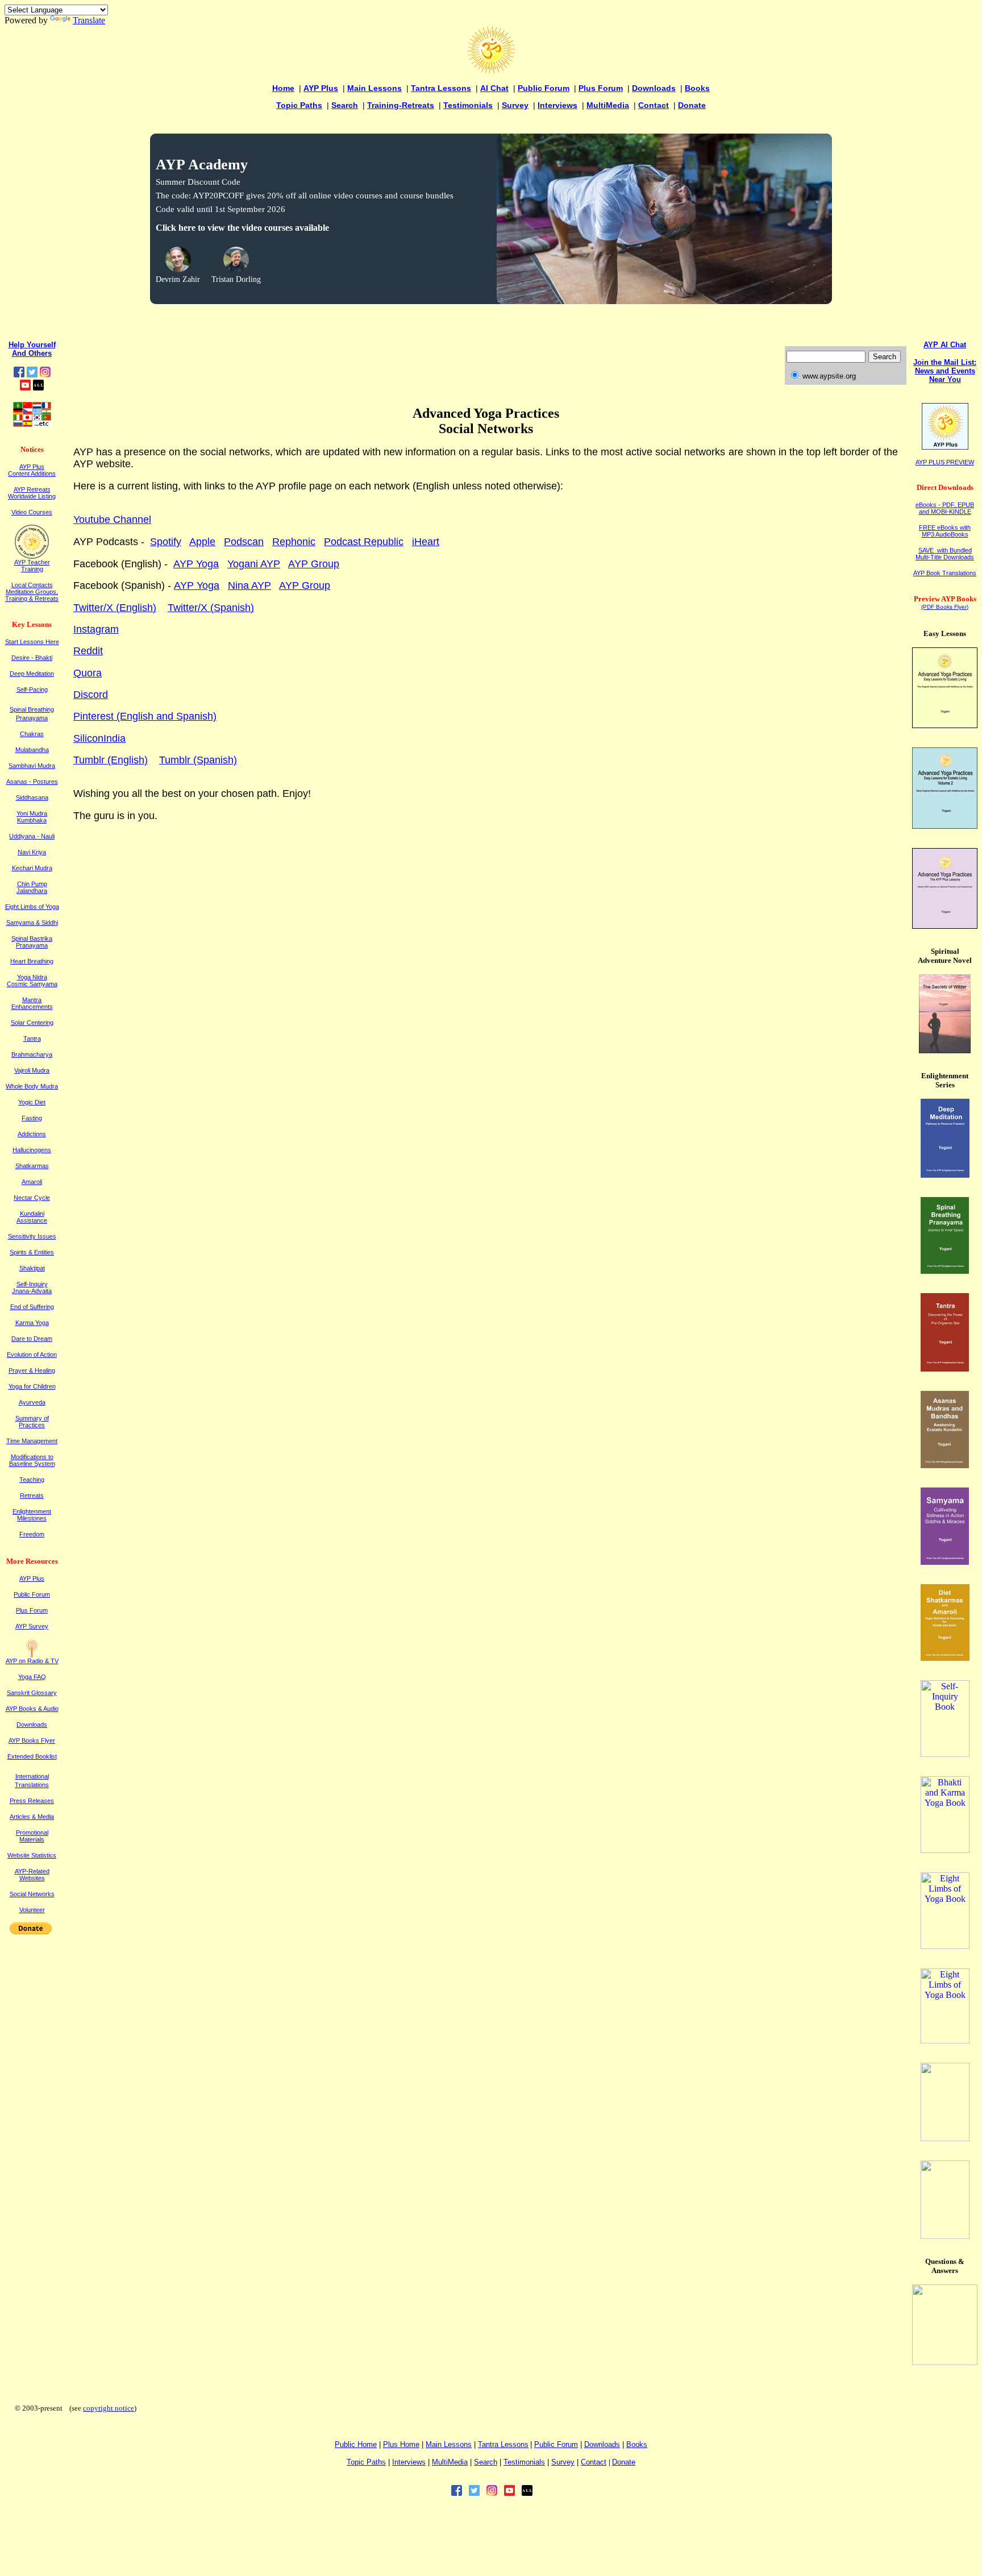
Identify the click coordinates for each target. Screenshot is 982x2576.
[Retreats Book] (945, 2040)
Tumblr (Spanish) (198, 760)
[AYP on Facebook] (19, 374)
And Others (32, 353)
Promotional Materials (32, 1836)
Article (32, 1817)
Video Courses (32, 512)
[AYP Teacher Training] (32, 556)
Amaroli (32, 1182)
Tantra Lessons (441, 88)
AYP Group (314, 564)
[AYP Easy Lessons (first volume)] (945, 725)
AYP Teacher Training (32, 566)
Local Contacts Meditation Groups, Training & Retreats (32, 592)
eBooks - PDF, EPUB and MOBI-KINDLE (945, 508)
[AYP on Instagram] (45, 374)
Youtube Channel (112, 520)
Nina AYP (249, 585)
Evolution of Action (32, 1355)
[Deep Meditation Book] (945, 1175)
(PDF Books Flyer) (945, 607)
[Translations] (32, 424)
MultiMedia (608, 105)
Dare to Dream (32, 1339)
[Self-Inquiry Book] (945, 1754)
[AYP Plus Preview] (945, 447)
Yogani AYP (254, 564)
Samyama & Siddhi (32, 923)
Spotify (166, 542)
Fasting (32, 1118)
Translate (89, 20)
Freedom (32, 1534)
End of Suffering (32, 1307)
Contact (654, 105)
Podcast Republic (364, 542)
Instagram (96, 629)
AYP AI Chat (945, 345)
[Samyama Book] (945, 1562)
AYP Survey (32, 1626)
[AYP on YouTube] (25, 387)
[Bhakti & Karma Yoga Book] (945, 1850)
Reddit (88, 651)
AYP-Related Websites (32, 1875)
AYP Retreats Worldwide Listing (32, 493)
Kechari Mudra (32, 868)
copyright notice (109, 2408)
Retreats (32, 1495)
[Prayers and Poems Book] (945, 2236)
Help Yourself (32, 345)
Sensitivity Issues (32, 1236)
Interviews (557, 105)
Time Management (32, 1441)
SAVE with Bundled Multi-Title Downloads (945, 554)
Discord (91, 695)
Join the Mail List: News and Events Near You (945, 371)
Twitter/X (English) (115, 608)
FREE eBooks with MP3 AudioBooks (945, 531)
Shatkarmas (32, 1166)
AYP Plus (321, 88)
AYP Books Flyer (32, 1740)
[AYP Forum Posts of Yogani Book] (945, 2362)
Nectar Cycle (32, 1198)
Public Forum (544, 88)
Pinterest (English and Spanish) (145, 716)
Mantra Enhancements (32, 1003)
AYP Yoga (196, 564)
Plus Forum (601, 88)
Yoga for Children (32, 1386)
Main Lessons (375, 88)
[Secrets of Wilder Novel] (945, 1050)
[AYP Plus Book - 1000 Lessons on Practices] (945, 926)
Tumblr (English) (111, 760)
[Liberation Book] (945, 2138)
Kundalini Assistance (32, 1217)
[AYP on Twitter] (32, 374)
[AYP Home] (491, 71)
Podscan (244, 542)
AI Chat (494, 88)
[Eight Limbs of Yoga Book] (945, 1946)
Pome (401, 2444)
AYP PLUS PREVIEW (945, 462)
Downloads (654, 88)
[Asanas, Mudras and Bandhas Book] (945, 1465)
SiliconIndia (99, 738)
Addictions (32, 1134)
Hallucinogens (32, 1150)
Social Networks (32, 1894)
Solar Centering (32, 1023)
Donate (692, 105)
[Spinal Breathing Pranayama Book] (945, 1271)
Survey (515, 105)
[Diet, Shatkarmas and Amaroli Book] (945, 1658)
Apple (202, 542)
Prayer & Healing (32, 1370)
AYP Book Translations (945, 573)
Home (283, 88)
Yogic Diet (32, 1102)
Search (345, 105)
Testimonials (468, 105)
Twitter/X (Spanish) (211, 608)
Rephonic (294, 542)
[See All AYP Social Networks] (38, 387)
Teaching (32, 1480)
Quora (88, 673)
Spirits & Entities (32, 1252)
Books (697, 88)
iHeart (426, 542)
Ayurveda (32, 1402)
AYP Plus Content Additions (32, 470)
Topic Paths (299, 105)
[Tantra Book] (945, 1368)
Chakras (32, 734)
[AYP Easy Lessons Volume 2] (945, 826)
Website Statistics (32, 1855)
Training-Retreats (401, 105)
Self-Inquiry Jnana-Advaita (32, 1287)
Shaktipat (32, 1268)
